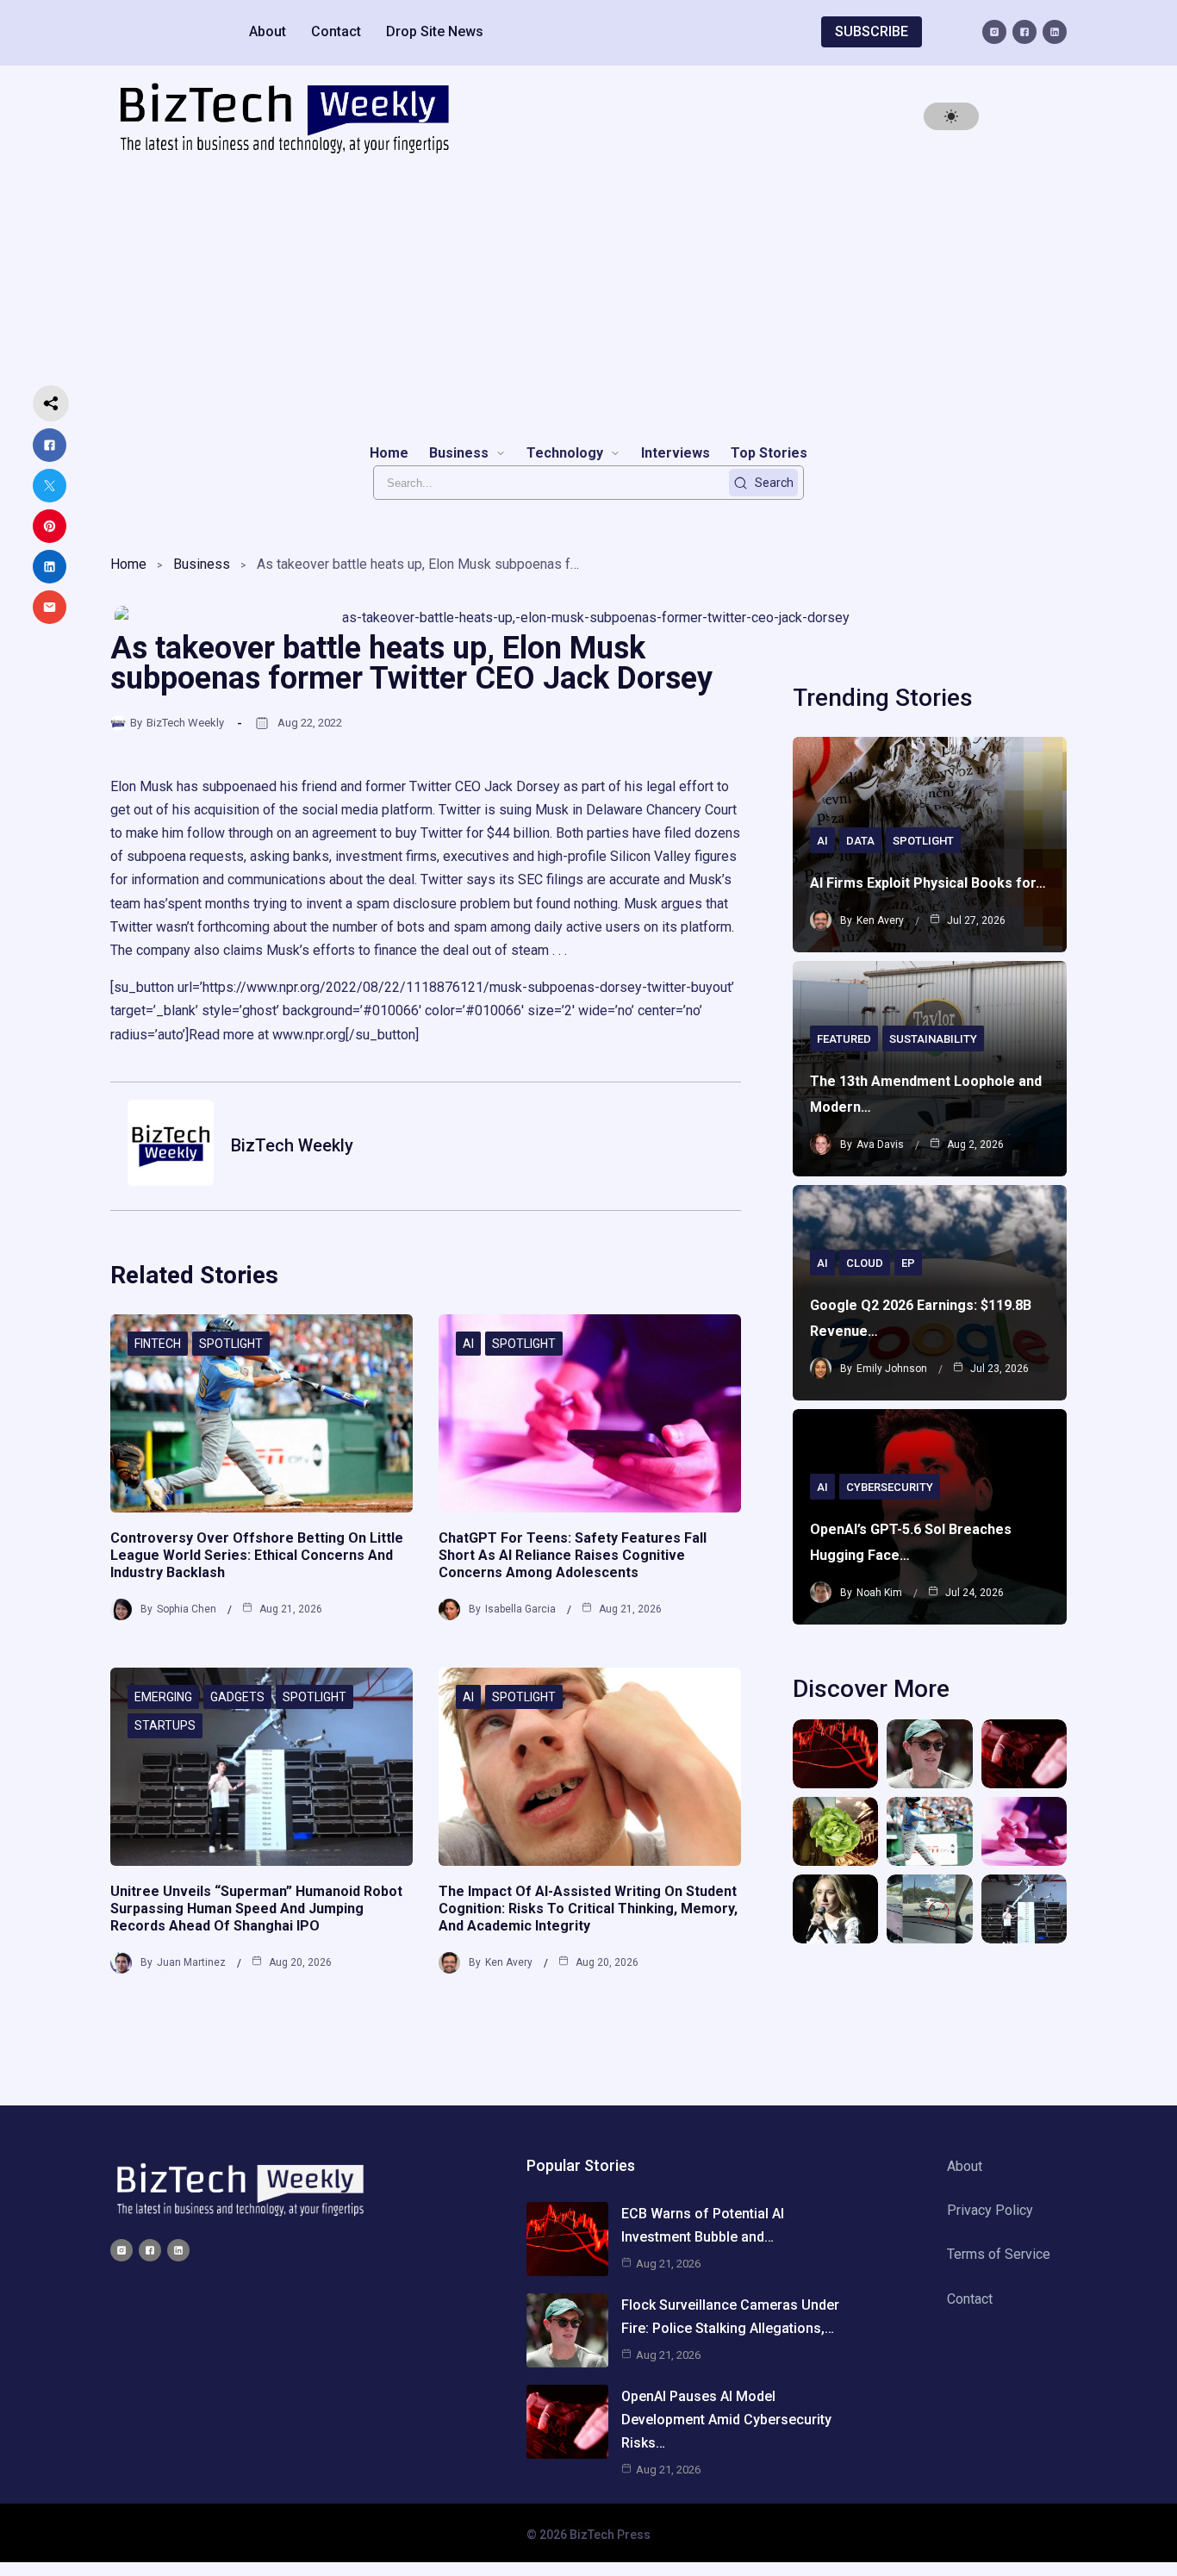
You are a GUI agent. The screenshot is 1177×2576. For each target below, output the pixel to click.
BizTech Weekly (185, 723)
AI (468, 1344)
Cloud (865, 1263)
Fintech (158, 1344)
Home (128, 564)
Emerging (163, 1697)
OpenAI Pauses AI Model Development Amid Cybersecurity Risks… (726, 2420)
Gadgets (237, 1697)
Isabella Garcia (520, 1609)
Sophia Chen (187, 1609)
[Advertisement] (588, 298)
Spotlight (231, 1344)
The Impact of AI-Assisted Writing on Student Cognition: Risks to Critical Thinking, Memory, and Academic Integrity (588, 1909)
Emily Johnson (892, 1369)
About (268, 31)
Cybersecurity (890, 1487)
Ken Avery (509, 1962)
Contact (336, 31)
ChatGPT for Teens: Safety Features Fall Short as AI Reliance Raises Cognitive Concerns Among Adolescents (573, 1555)
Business (202, 564)
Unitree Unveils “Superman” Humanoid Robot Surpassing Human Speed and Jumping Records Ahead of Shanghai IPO (256, 1909)
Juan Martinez (191, 1962)
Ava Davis (880, 1145)
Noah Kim (879, 1593)
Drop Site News (435, 31)
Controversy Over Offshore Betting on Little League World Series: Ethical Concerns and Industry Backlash (257, 1555)
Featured (844, 1039)
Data (860, 841)
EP (908, 1263)
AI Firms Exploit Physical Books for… (928, 883)
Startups (165, 1725)
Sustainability (933, 1039)
